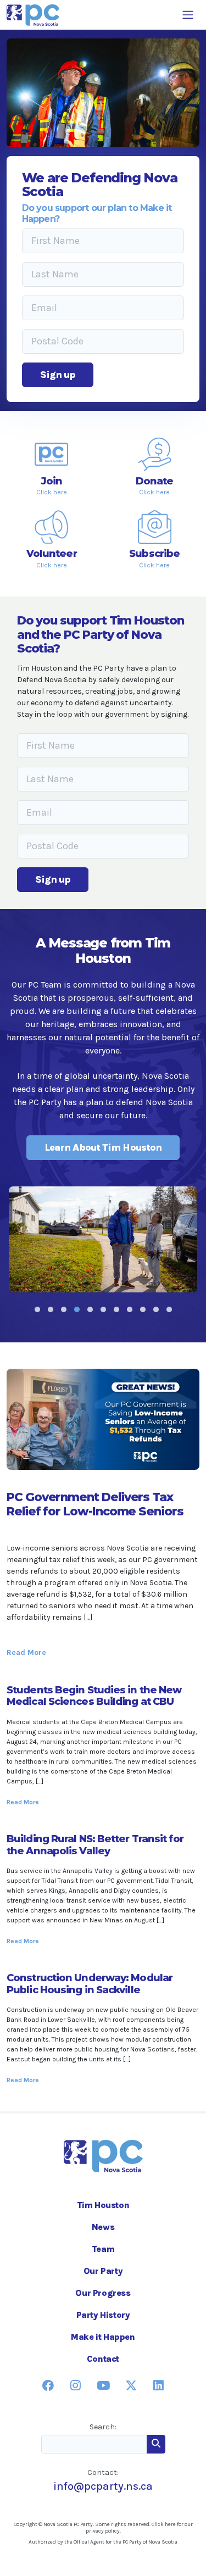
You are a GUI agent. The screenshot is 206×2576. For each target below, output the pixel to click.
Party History (103, 2315)
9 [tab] (143, 1309)
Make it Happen (103, 2337)
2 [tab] (51, 1309)
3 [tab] (64, 1309)
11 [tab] (169, 1309)
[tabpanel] (103, 1239)
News (103, 2227)
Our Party (103, 2271)
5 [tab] (90, 1309)
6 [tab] (103, 1309)
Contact (103, 2359)
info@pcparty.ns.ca (103, 2486)
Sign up (58, 375)
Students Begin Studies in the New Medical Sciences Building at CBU (94, 1696)
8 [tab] (130, 1309)
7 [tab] (116, 1309)
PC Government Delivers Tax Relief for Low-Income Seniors (95, 1504)
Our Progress (103, 2293)
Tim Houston (103, 2205)
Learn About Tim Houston (103, 1147)
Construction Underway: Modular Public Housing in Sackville (90, 1984)
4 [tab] (77, 1309)
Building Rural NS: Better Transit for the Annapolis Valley (95, 1845)
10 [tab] (156, 1309)
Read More (26, 1652)
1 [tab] (37, 1309)
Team (103, 2249)
